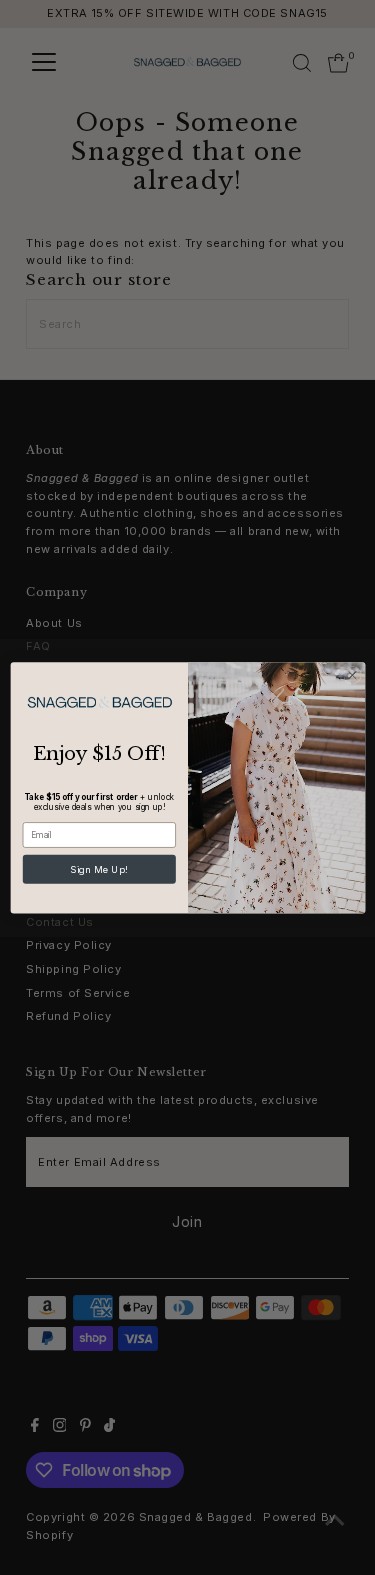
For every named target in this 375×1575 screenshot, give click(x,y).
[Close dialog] (352, 675)
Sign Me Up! (99, 868)
